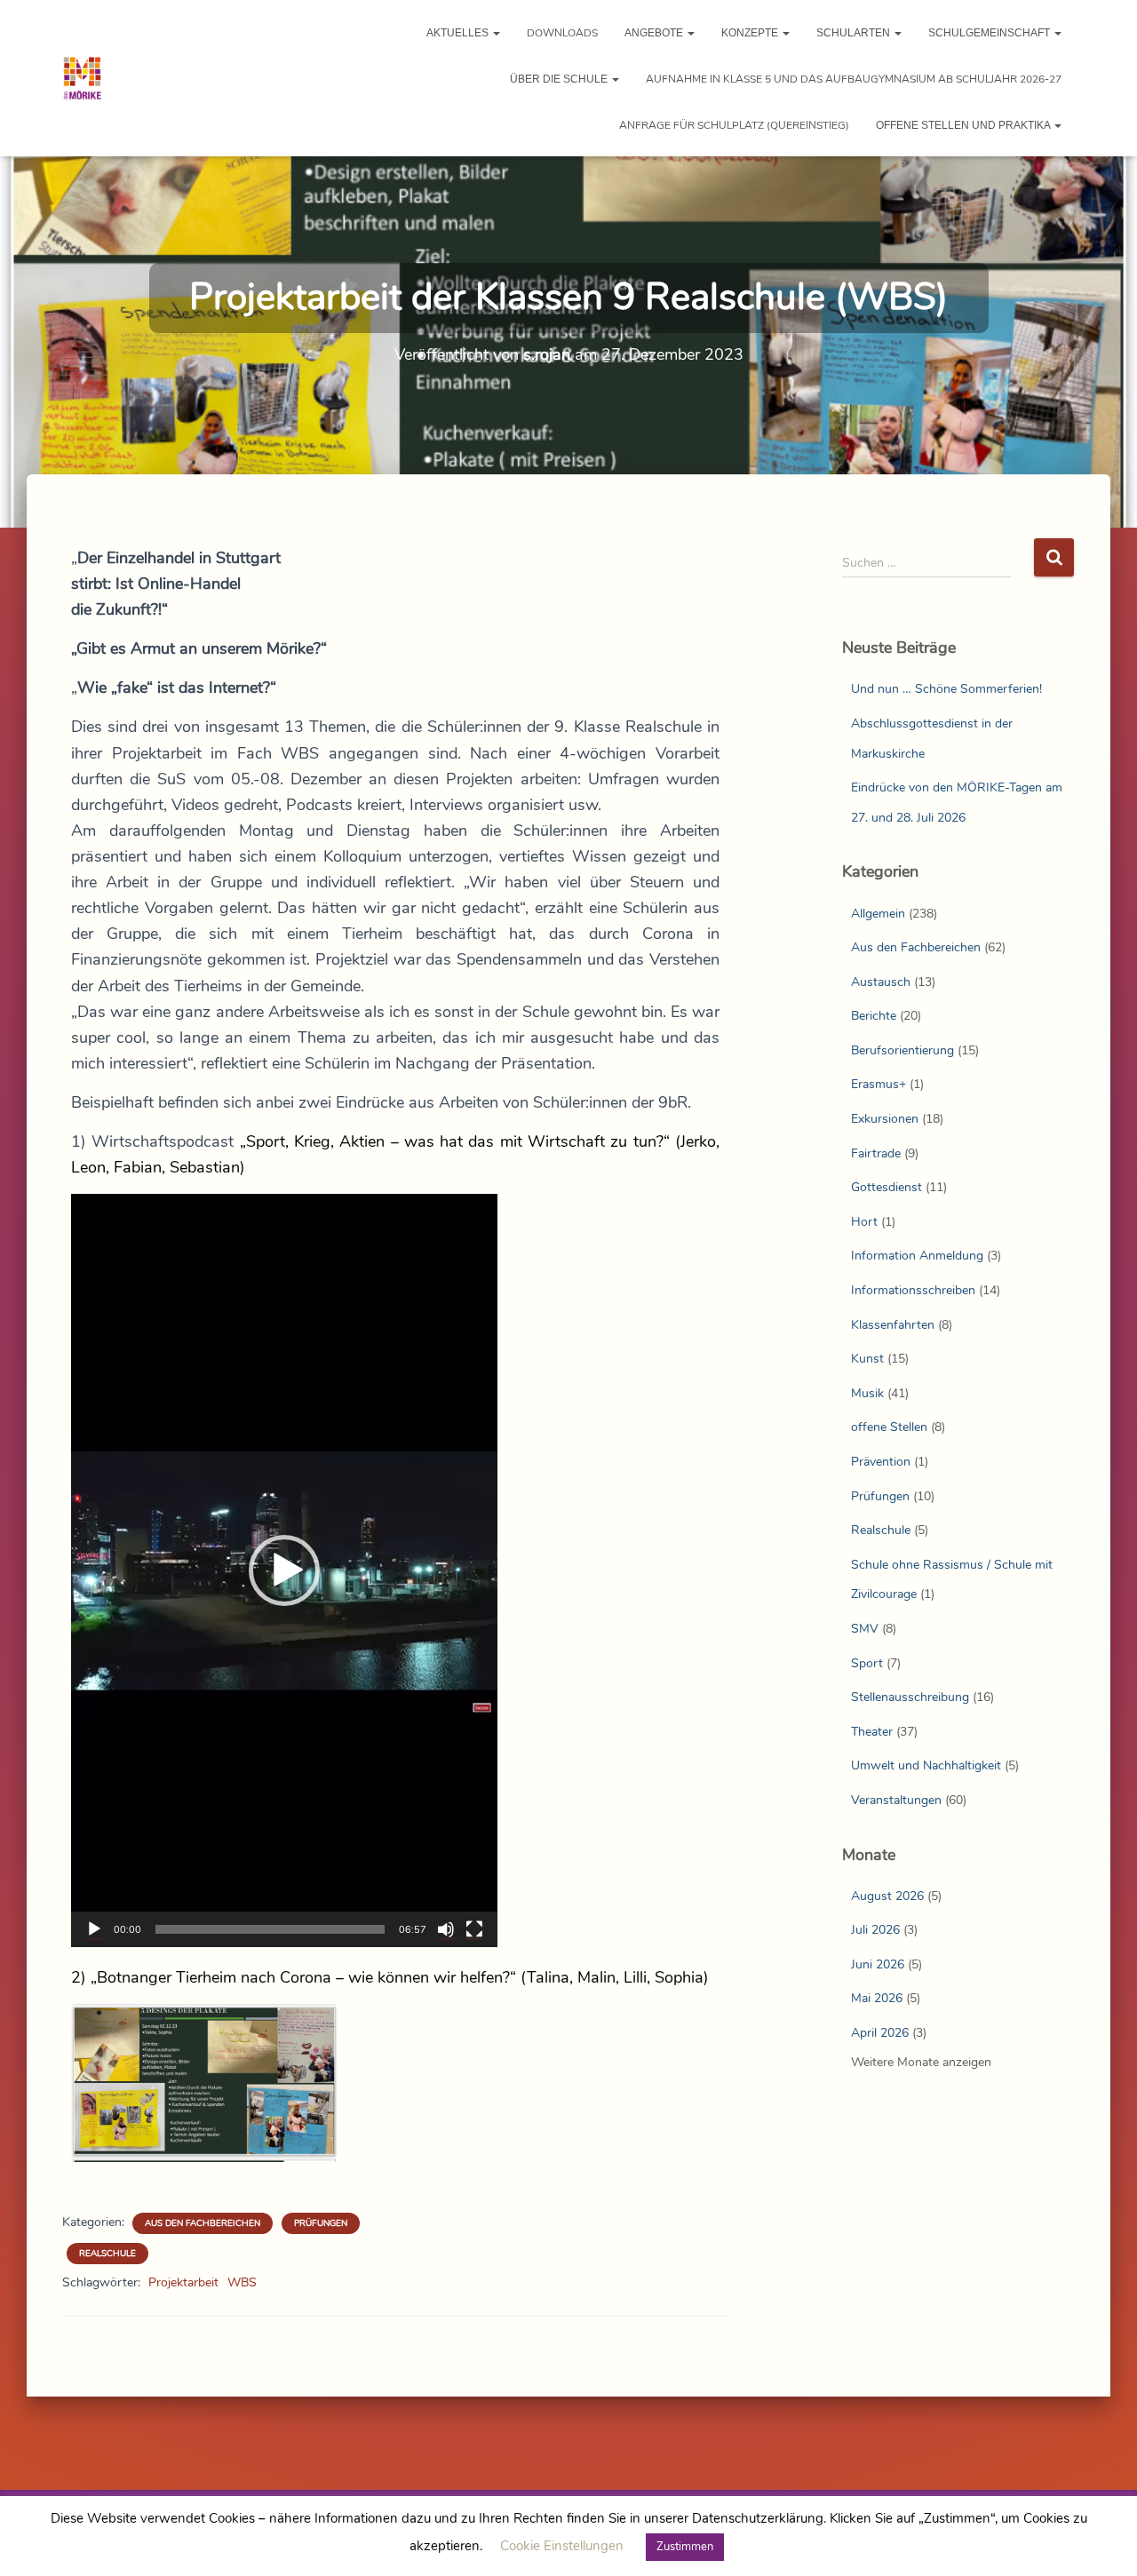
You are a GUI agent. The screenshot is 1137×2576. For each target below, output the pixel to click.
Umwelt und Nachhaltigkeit (926, 1765)
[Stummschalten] (446, 1929)
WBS (242, 2282)
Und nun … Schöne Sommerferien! (946, 689)
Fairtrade (876, 1153)
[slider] (270, 1929)
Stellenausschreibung (910, 1697)
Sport (867, 1663)
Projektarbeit (183, 2282)
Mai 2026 (877, 1998)
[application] (284, 1570)
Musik (867, 1393)
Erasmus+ (879, 1084)
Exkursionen (885, 1119)
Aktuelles (459, 33)
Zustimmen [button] (685, 2547)
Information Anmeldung (917, 1256)
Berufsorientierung (902, 1050)
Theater (872, 1732)
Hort (864, 1222)
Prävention (881, 1462)
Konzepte (751, 33)
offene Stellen (889, 1427)
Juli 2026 (875, 1930)
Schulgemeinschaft (990, 33)
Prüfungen (321, 2223)
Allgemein (878, 914)
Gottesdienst (887, 1187)
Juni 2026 (878, 1964)
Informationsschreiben (913, 1290)
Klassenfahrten (893, 1325)
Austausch (881, 982)
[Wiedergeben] (94, 1929)
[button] (496, 33)
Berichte (874, 1016)
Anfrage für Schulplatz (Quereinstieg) (734, 125)
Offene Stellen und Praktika (964, 125)
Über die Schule (560, 79)
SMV (865, 1629)
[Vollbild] (474, 1929)
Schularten (855, 33)
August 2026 (887, 1896)
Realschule (107, 2254)
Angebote (655, 33)
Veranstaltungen (896, 1800)
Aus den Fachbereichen (203, 2223)
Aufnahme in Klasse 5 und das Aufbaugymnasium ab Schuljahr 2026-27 (854, 79)
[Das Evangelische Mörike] (82, 78)
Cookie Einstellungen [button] (562, 2546)
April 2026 (880, 2033)
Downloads (562, 33)
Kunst (867, 1359)
